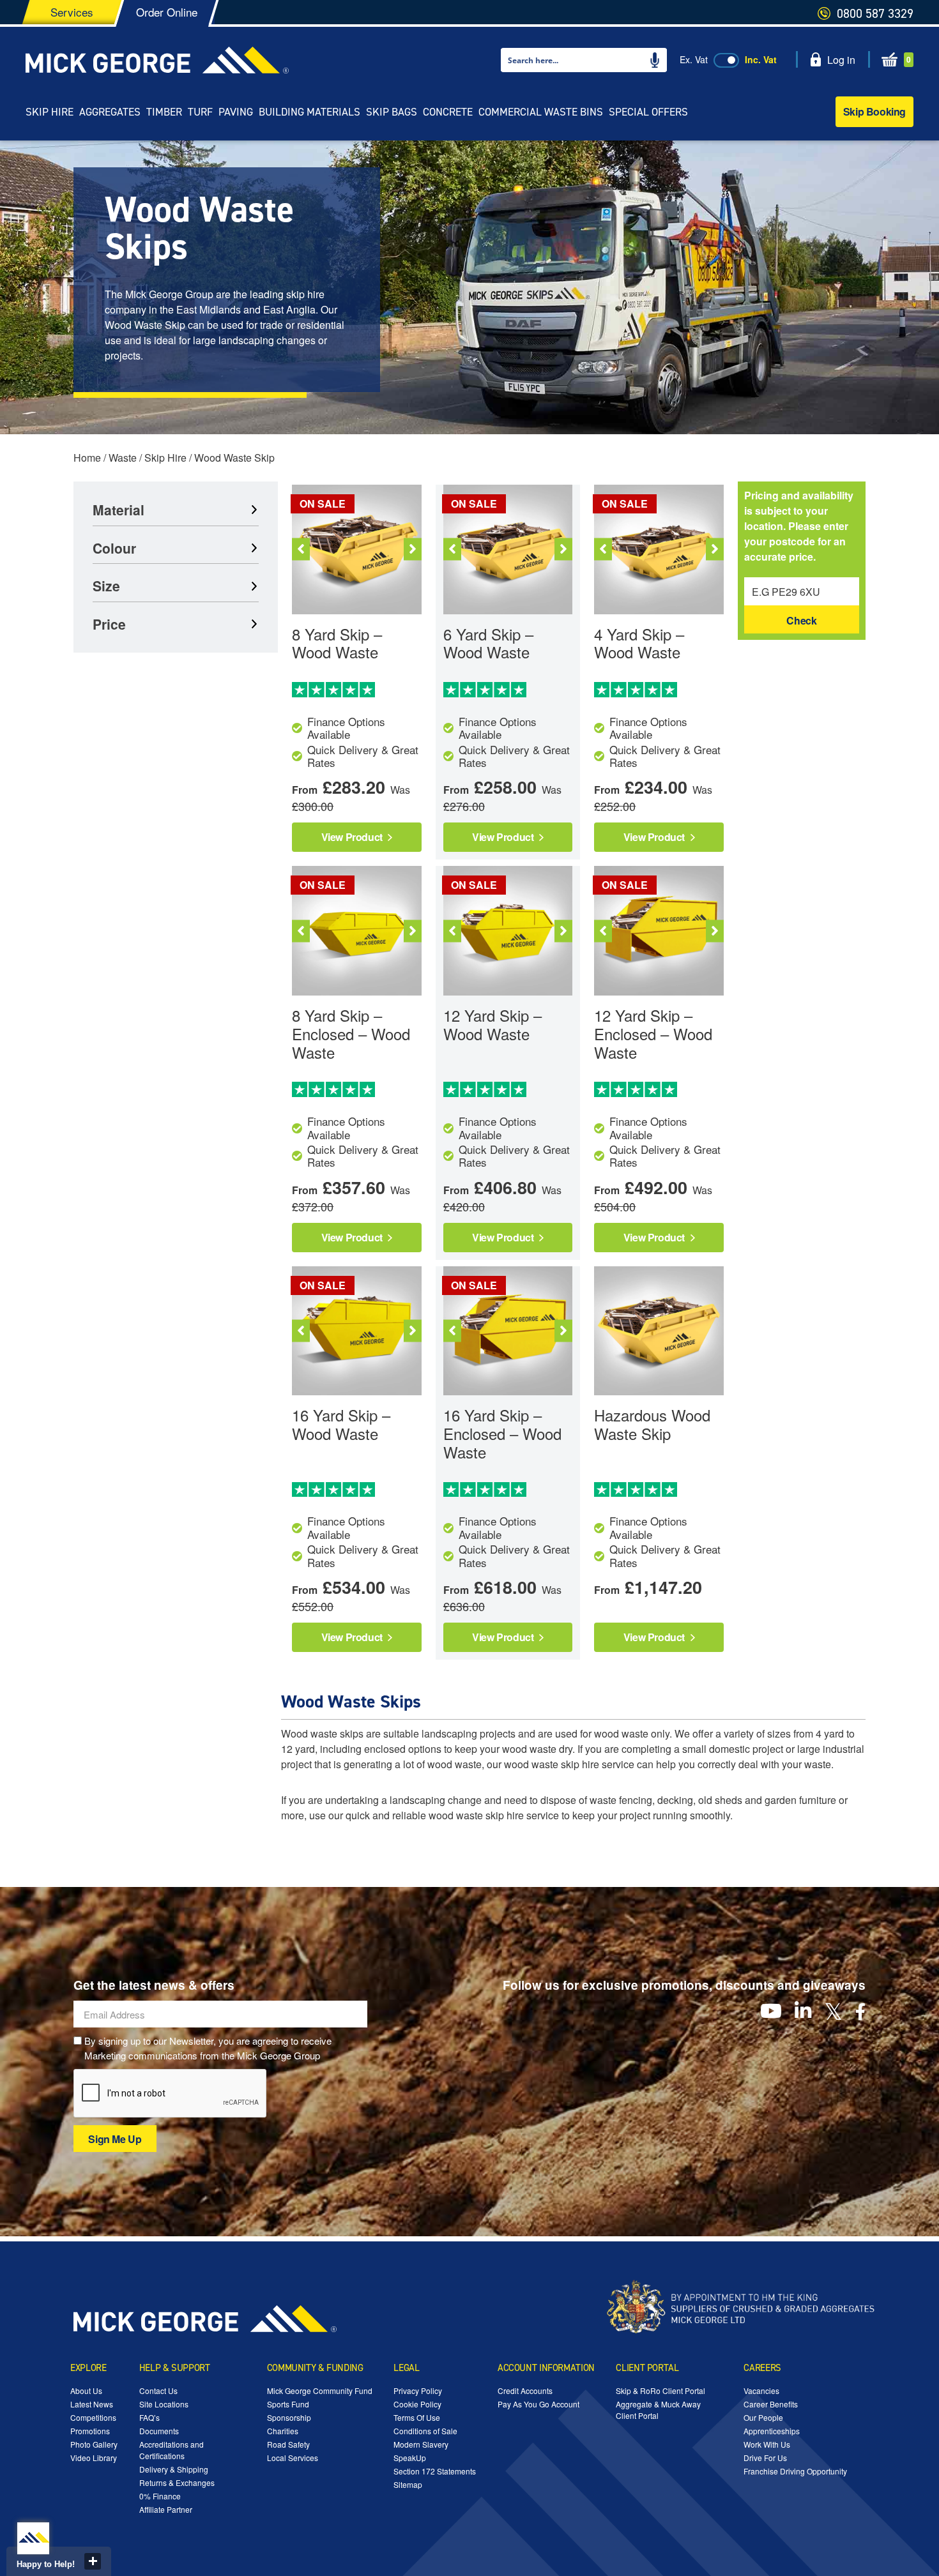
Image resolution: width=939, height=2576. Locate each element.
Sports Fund (288, 2404)
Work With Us (767, 2444)
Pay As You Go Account (538, 2404)
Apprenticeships (772, 2431)
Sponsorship (289, 2417)
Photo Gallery (94, 2444)
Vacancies (761, 2390)
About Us (86, 2390)
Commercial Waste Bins (541, 112)
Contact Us (158, 2390)
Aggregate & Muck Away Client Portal (658, 2410)
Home (87, 458)
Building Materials (309, 112)
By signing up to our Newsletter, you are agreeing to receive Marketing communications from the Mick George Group (208, 2048)
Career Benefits (771, 2404)
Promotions (90, 2431)
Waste (123, 458)
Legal (406, 2368)
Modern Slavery (421, 2444)
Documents (159, 2431)
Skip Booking (874, 111)
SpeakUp (410, 2458)
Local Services (293, 2458)
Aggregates (110, 112)
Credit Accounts (525, 2390)
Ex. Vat (694, 59)
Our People (763, 2417)
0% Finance (160, 2496)
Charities (283, 2431)
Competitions (93, 2417)
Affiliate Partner (166, 2509)
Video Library (94, 2458)
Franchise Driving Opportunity (795, 2471)
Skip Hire (50, 112)
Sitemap (408, 2484)
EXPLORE (88, 2368)
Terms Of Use (417, 2417)
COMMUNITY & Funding (315, 2368)
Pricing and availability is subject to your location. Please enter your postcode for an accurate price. (799, 526)
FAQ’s (149, 2417)
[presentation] (171, 2094)
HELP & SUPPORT (175, 2368)
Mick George (157, 60)
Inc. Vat (761, 59)
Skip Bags (392, 112)
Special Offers (648, 112)
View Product (353, 837)
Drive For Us (765, 2458)
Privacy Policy (418, 2390)
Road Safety (288, 2444)
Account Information (546, 2368)
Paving (236, 112)
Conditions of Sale (425, 2431)
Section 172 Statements (435, 2471)
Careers (762, 2368)
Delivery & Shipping (174, 2469)
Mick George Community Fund (320, 2390)
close (93, 2561)
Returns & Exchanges (177, 2482)
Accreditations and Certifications (172, 2450)
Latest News (92, 2404)
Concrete (448, 112)
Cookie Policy (417, 2404)
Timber (164, 112)
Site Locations (164, 2404)
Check (801, 620)
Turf (200, 112)
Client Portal (647, 2368)
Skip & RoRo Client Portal (660, 2390)
